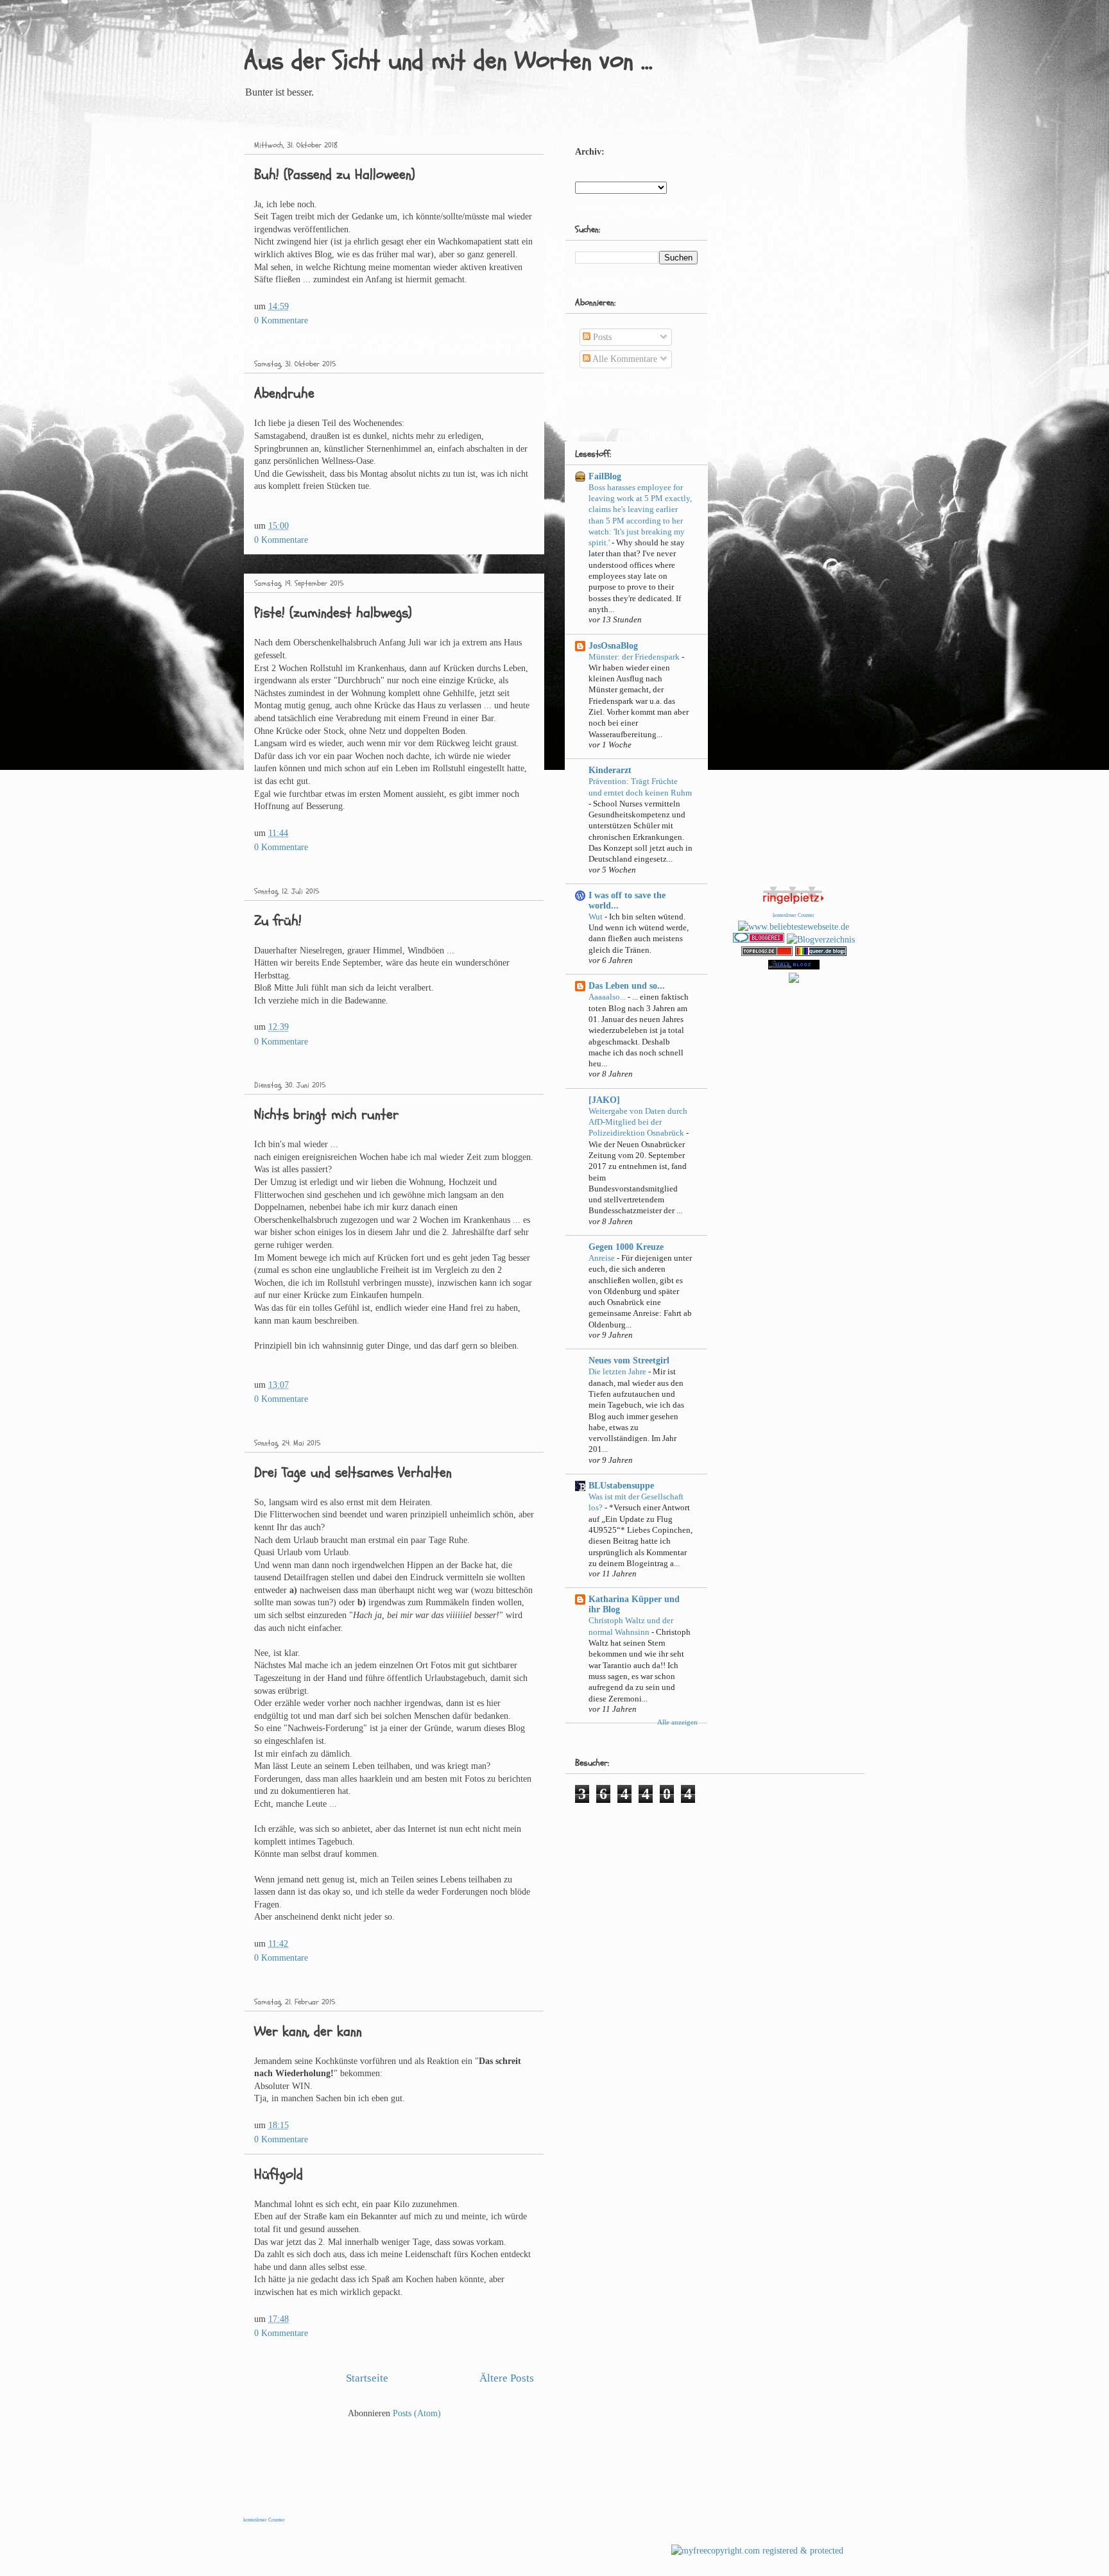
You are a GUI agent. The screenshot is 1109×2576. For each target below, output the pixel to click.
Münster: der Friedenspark (635, 657)
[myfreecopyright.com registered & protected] (757, 2551)
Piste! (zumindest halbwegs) (333, 613)
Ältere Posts (507, 2378)
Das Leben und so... (627, 986)
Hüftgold (279, 2174)
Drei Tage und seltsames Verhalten (353, 1472)
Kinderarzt (610, 770)
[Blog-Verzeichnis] (759, 940)
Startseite (367, 2378)
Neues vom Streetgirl (629, 1361)
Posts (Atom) (417, 2413)
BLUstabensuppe (621, 1486)
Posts (601, 337)
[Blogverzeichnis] (821, 940)
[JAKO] (604, 1100)
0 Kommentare (281, 320)
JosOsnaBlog (613, 646)
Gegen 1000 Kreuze (626, 1247)
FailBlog (605, 476)
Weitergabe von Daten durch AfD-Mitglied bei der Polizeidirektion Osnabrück (638, 1122)
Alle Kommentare (624, 359)
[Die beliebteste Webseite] (794, 927)
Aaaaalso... (608, 997)
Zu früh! (278, 921)
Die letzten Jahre (618, 1371)
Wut (597, 917)
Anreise (603, 1258)
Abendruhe (284, 393)
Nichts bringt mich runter (326, 1114)
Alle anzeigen (677, 1722)
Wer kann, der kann (308, 2031)
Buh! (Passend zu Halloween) (335, 175)
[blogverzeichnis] (794, 980)
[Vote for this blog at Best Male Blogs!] (794, 967)
